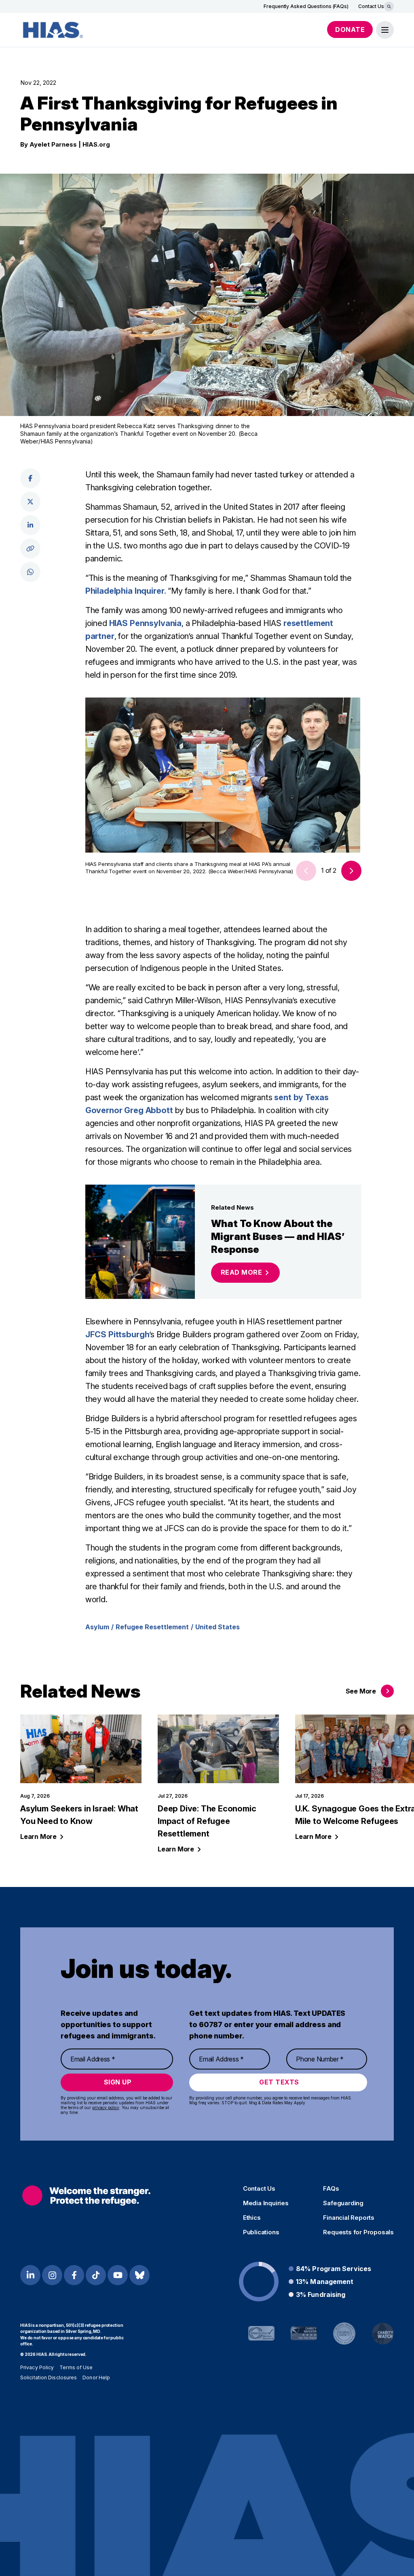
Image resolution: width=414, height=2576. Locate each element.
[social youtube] (118, 2275)
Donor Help (96, 2377)
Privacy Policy (37, 2367)
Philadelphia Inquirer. (126, 591)
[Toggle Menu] (385, 30)
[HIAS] (86, 2196)
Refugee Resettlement (152, 1627)
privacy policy (106, 2107)
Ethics (252, 2218)
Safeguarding (343, 2203)
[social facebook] (30, 478)
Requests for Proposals (358, 2232)
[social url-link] (30, 548)
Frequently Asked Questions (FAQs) (306, 6)
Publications (261, 2232)
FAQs (331, 2189)
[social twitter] (30, 502)
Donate (350, 29)
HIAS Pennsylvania (145, 623)
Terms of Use (76, 2367)
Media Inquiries (266, 2203)
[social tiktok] (96, 2275)
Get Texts (279, 2082)
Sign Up (118, 2082)
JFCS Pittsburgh (117, 1334)
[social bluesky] (139, 2275)
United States (218, 1627)
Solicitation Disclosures (49, 2377)
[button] (351, 871)
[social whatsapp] (30, 572)
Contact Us (371, 6)
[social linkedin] (30, 525)
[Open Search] (389, 6)
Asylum (97, 1627)
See (361, 1691)
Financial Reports (349, 2218)
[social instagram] (52, 2275)
